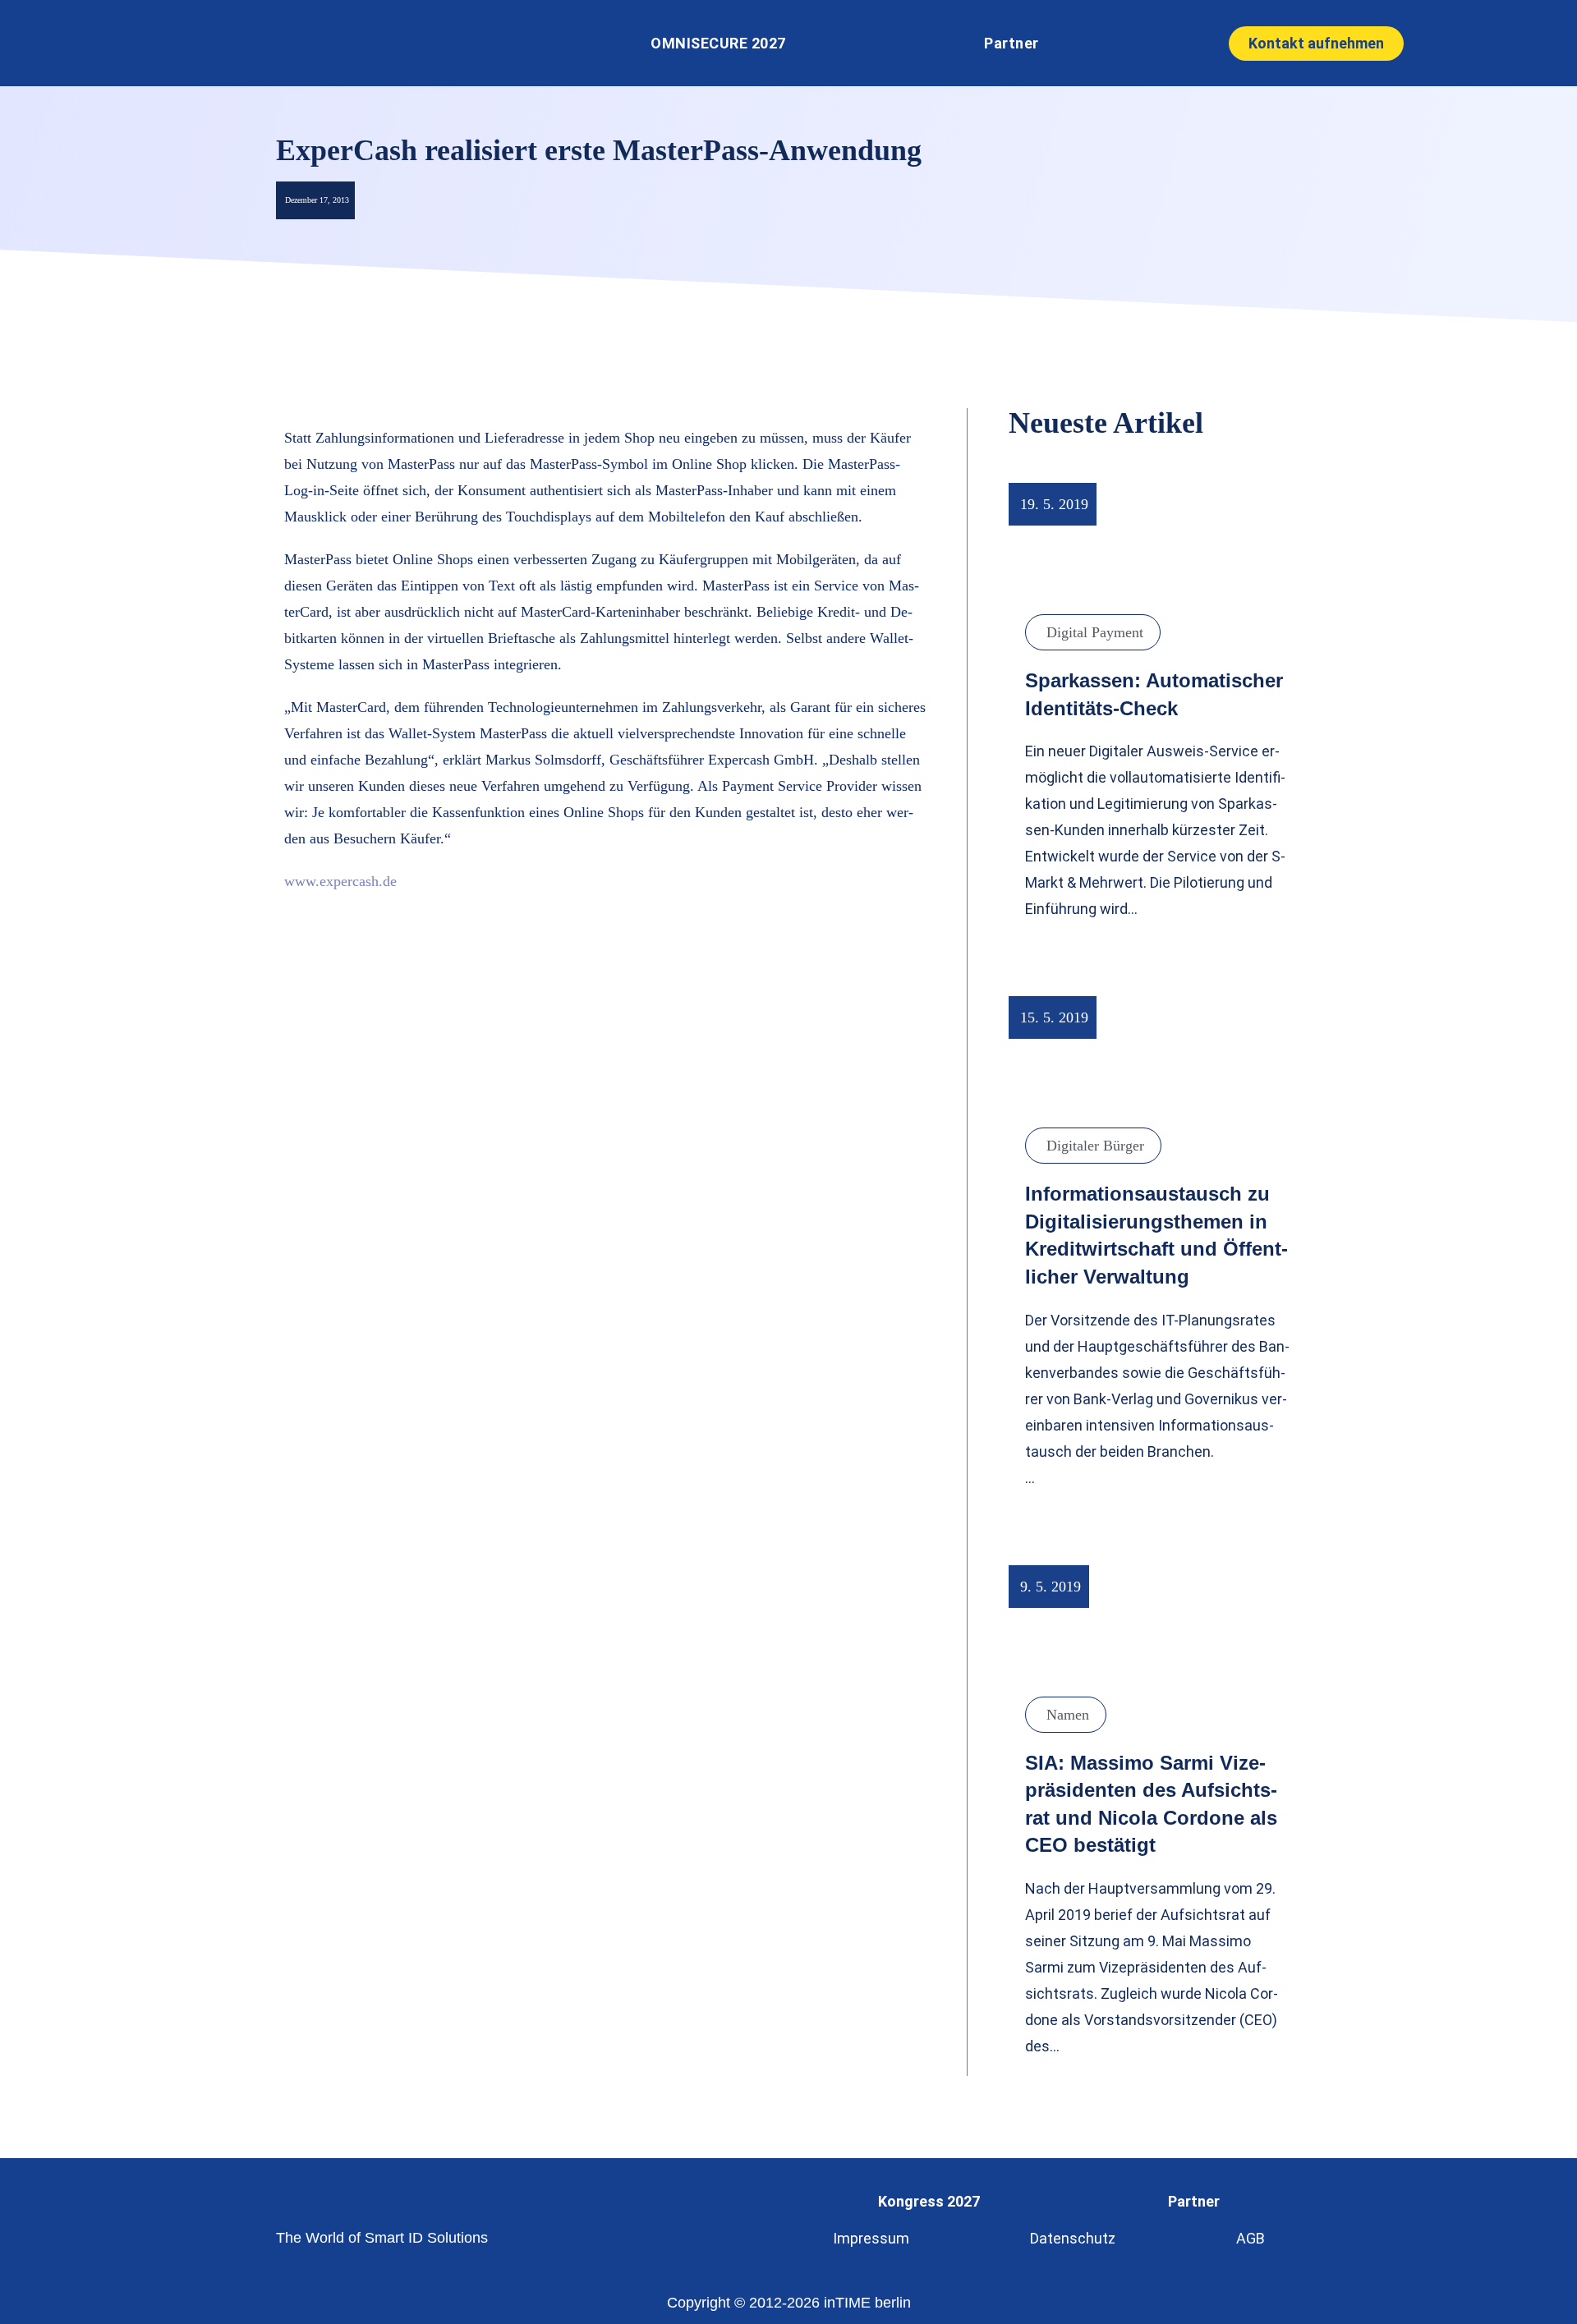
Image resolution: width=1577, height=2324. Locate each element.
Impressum (871, 2238)
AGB (1251, 2238)
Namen (1068, 1715)
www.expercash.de (340, 881)
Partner (1011, 43)
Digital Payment (1095, 632)
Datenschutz (1073, 2238)
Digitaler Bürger (1095, 1146)
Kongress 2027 (929, 2201)
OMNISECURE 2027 (718, 43)
